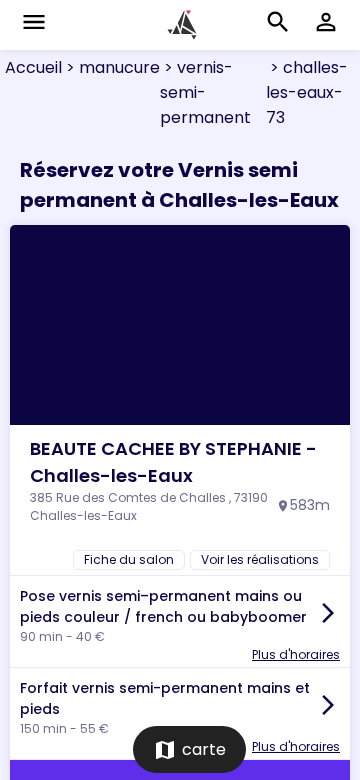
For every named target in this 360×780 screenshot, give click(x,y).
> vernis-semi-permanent (205, 92)
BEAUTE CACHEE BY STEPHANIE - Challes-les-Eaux (173, 462)
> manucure (111, 67)
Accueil (33, 67)
